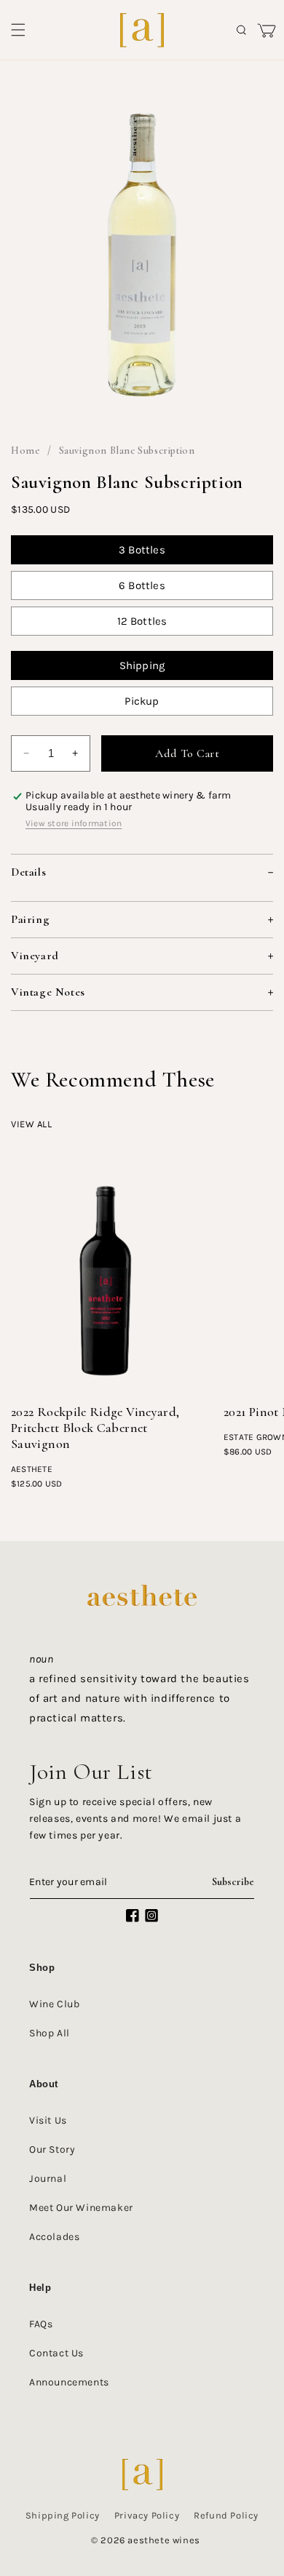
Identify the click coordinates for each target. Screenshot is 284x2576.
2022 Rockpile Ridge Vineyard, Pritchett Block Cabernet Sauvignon (95, 1428)
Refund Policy (226, 2515)
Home (25, 451)
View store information (74, 823)
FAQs (41, 2324)
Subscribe (233, 1882)
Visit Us (48, 2120)
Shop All (50, 2033)
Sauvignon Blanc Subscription (127, 451)
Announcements (69, 2382)
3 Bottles (142, 550)
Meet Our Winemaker (81, 2208)
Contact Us (56, 2353)
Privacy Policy (147, 2515)
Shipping (142, 665)
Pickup (142, 701)
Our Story (52, 2149)
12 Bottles (142, 621)
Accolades (54, 2237)
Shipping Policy (63, 2515)
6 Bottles (142, 585)
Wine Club (54, 2004)
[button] (18, 30)
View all (32, 1124)
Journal (48, 2179)
